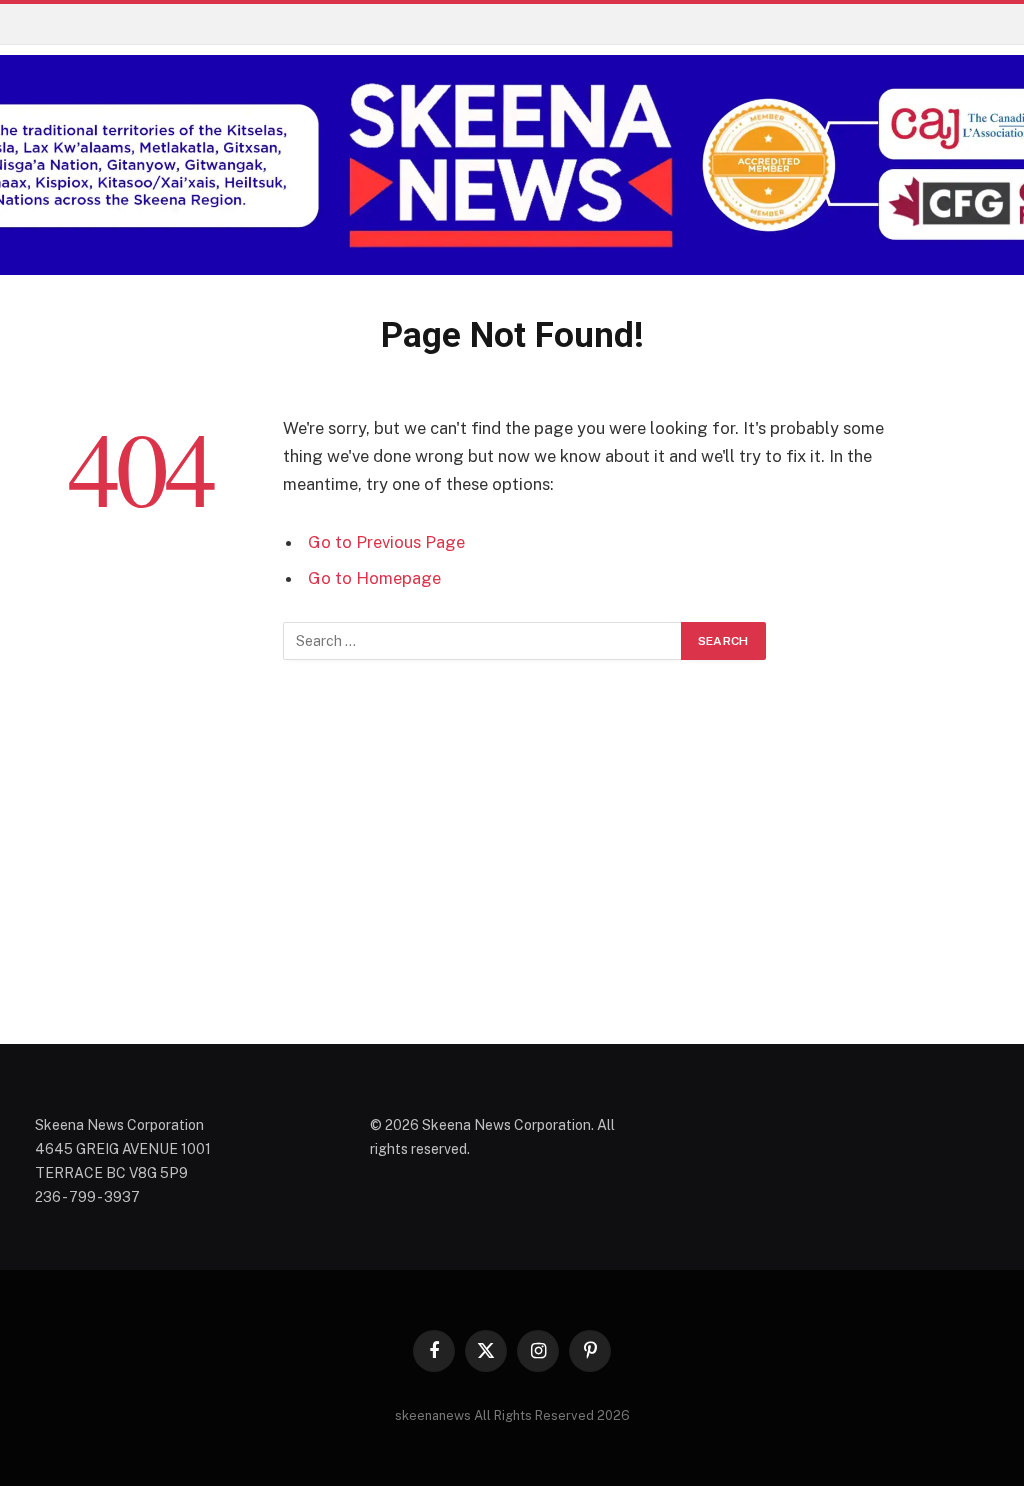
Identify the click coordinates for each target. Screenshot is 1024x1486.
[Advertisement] (512, 862)
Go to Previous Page (386, 542)
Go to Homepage (374, 578)
